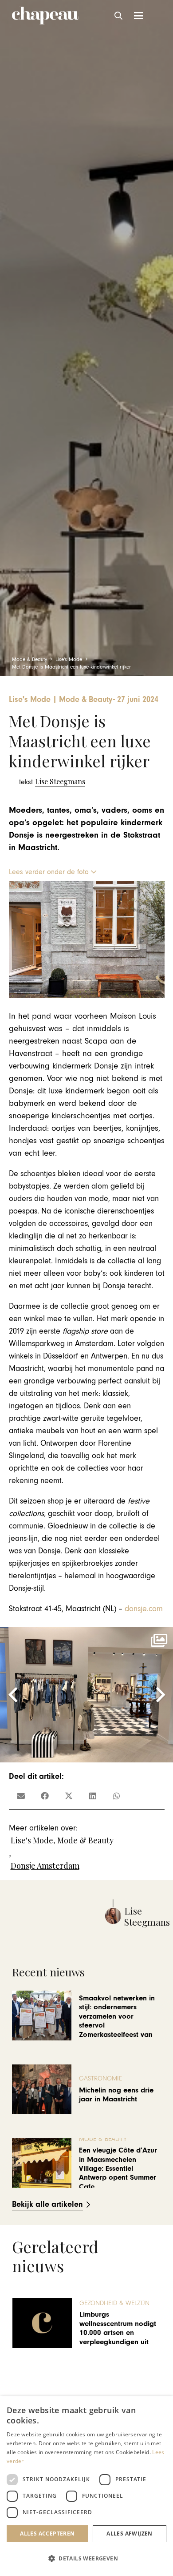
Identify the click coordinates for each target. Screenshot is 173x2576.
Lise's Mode (32, 1840)
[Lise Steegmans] (52, 782)
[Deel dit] (45, 1796)
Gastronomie (100, 2078)
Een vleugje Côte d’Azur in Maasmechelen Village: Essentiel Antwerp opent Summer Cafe (118, 2169)
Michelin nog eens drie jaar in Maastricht (116, 2095)
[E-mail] (21, 1796)
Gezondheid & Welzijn (114, 2303)
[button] (119, 16)
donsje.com (144, 1609)
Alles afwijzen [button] (130, 2534)
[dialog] (86, 2486)
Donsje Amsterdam (45, 1866)
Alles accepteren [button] (47, 2534)
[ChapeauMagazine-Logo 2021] (45, 16)
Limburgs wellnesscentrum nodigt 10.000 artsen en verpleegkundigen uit (118, 2328)
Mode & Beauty (85, 1840)
